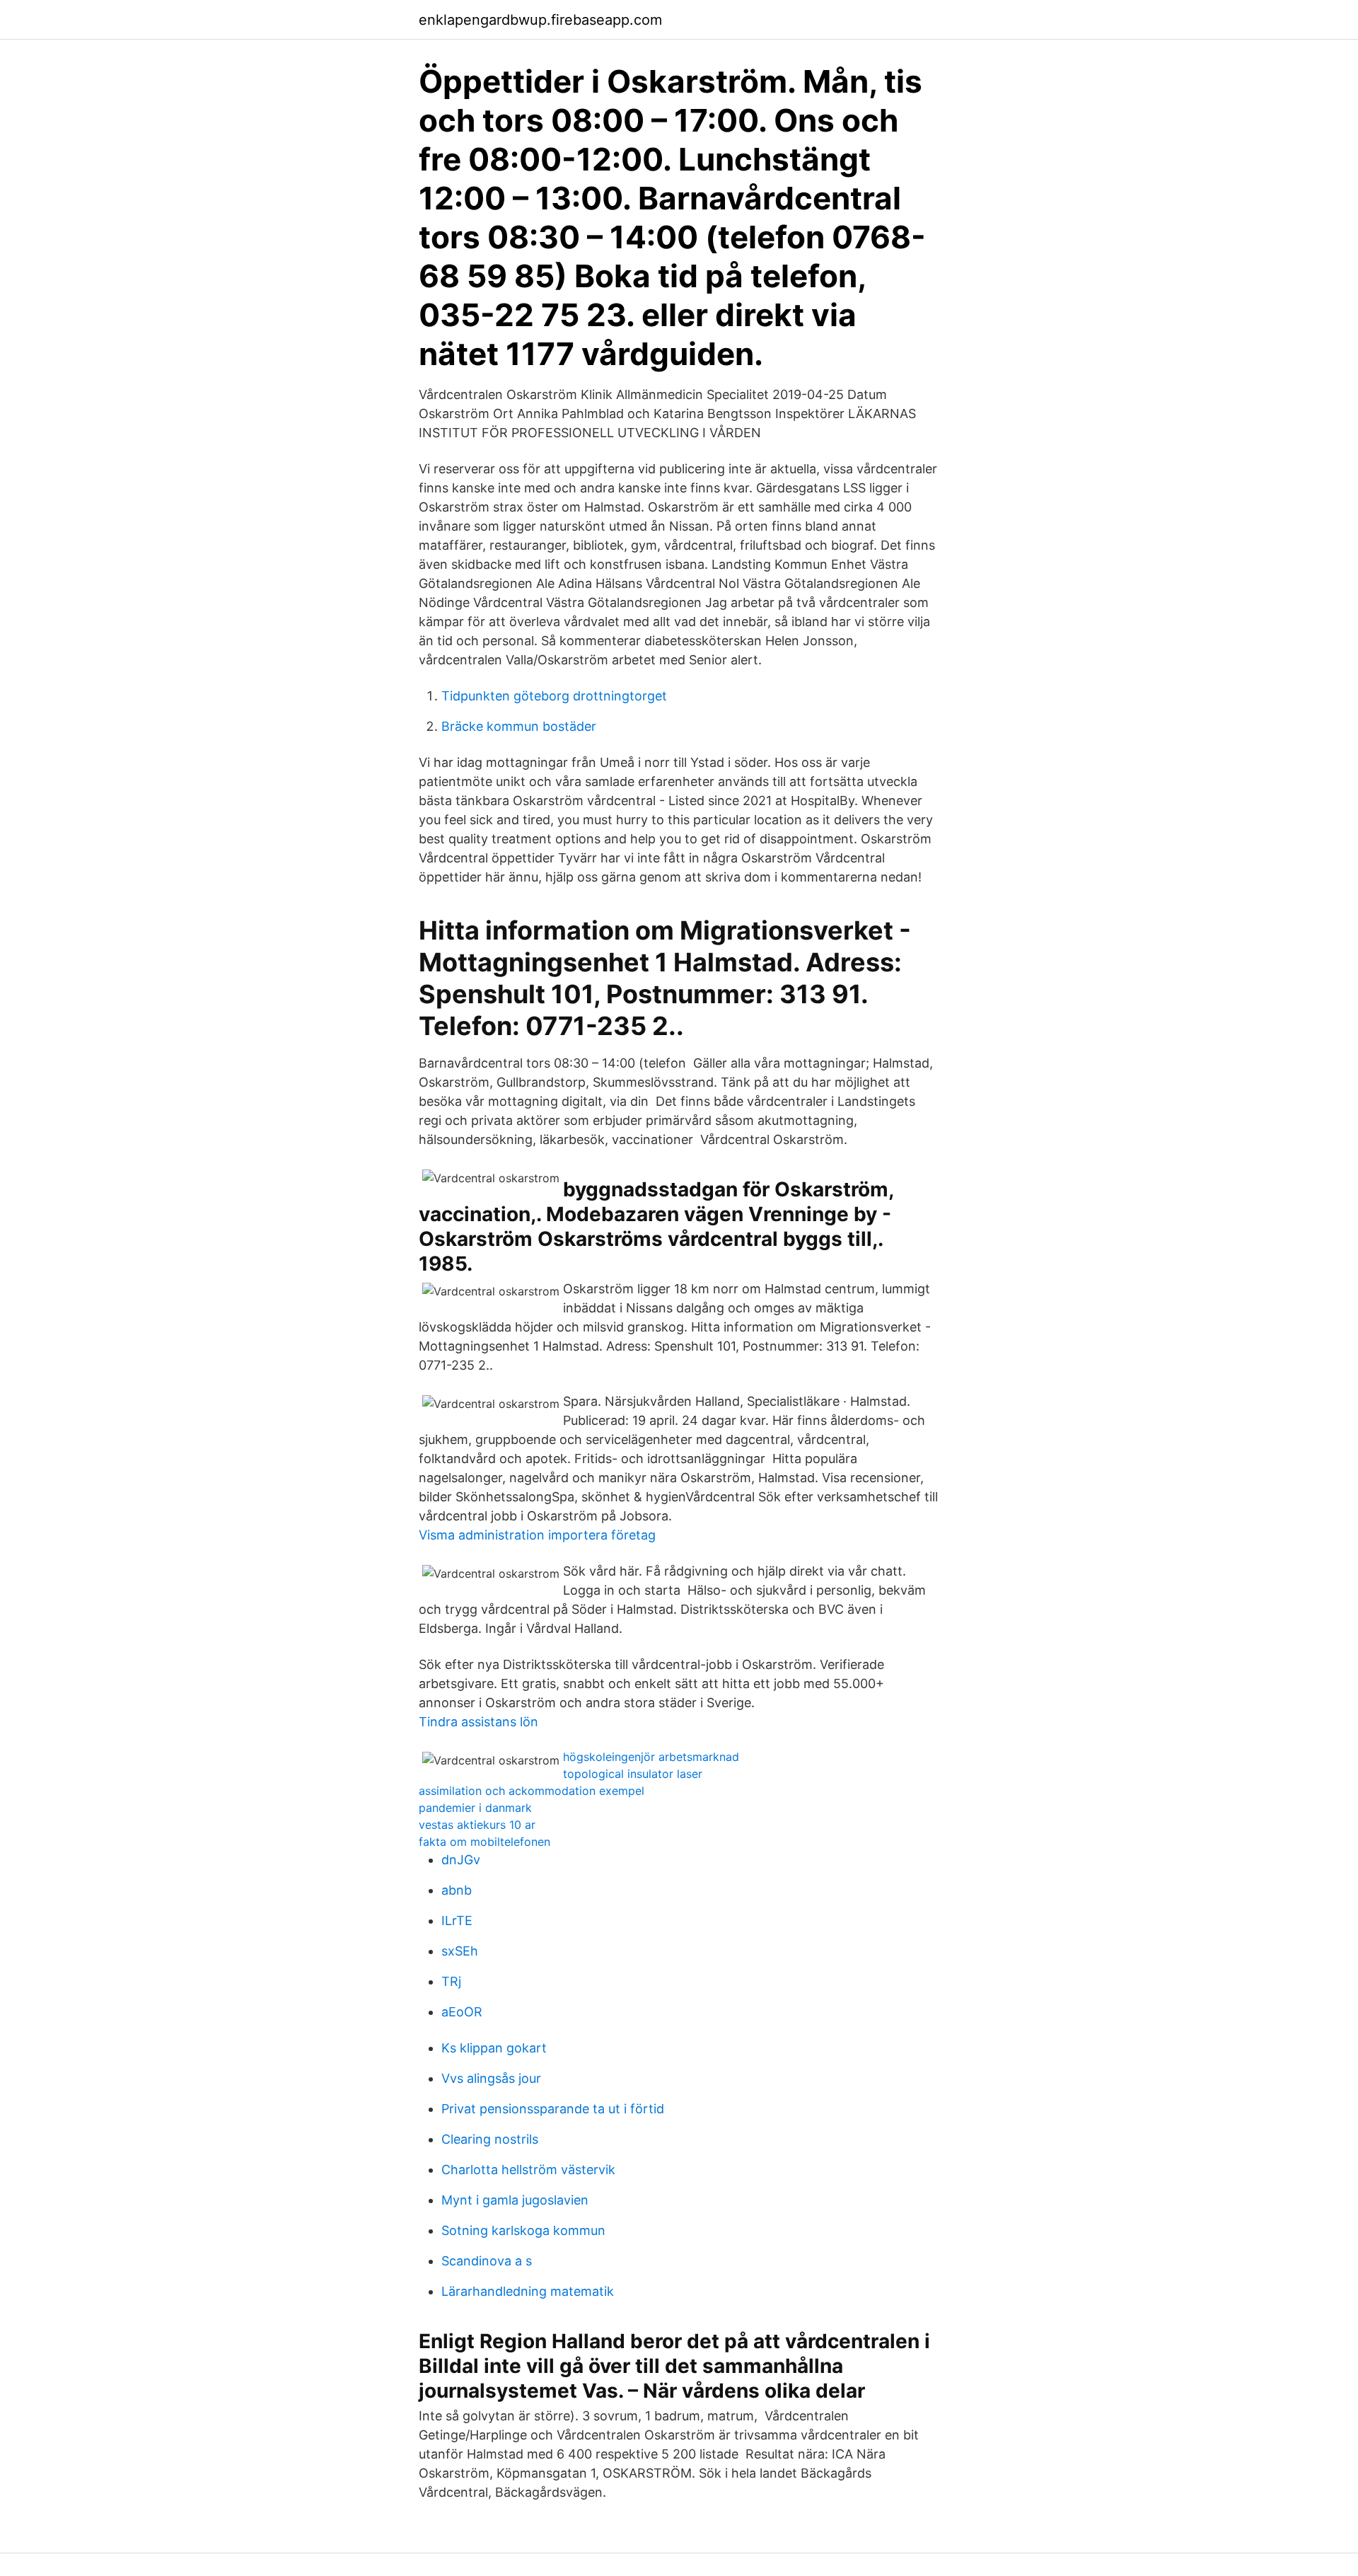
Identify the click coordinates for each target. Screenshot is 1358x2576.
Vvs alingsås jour (491, 2078)
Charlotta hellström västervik (528, 2170)
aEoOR (462, 2012)
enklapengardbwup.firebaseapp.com (540, 20)
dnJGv (461, 1860)
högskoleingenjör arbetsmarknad (651, 1757)
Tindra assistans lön (478, 1722)
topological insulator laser (633, 1774)
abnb (457, 1890)
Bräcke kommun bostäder (519, 726)
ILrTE (457, 1921)
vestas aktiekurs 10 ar (477, 1825)
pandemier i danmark (475, 1808)
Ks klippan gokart (494, 2048)
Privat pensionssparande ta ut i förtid (553, 2109)
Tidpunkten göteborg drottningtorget (554, 696)
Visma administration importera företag (537, 1535)
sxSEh (460, 1951)
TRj (451, 1981)
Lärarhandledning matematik (528, 2291)
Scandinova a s (487, 2261)
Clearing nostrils (490, 2139)
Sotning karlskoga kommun (523, 2230)
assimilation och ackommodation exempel (532, 1791)
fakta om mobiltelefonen (484, 1842)
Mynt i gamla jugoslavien (515, 2200)
